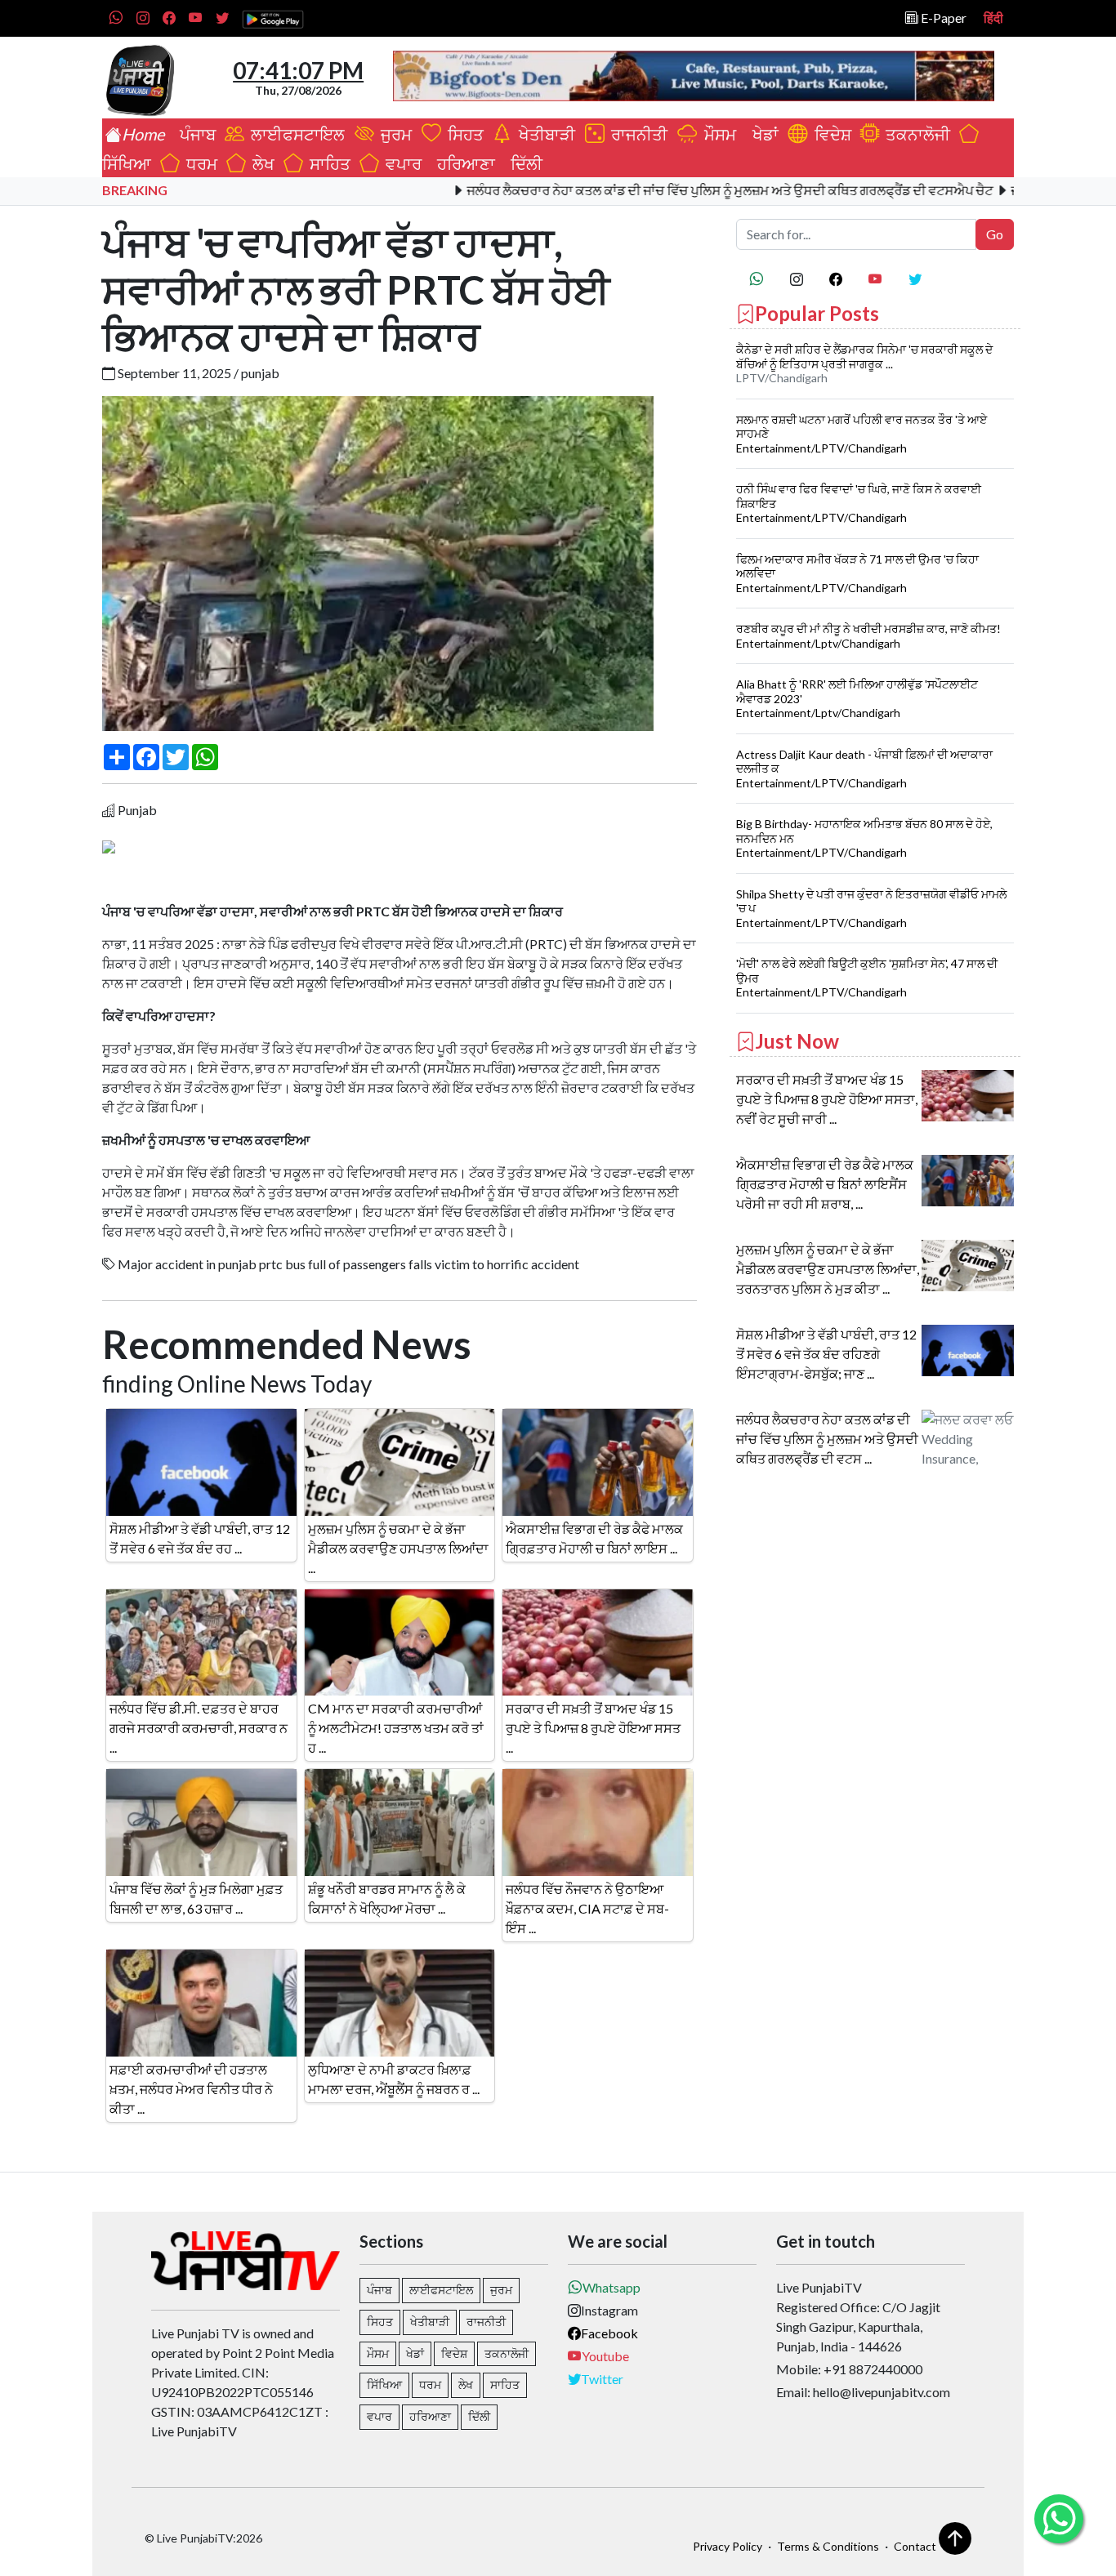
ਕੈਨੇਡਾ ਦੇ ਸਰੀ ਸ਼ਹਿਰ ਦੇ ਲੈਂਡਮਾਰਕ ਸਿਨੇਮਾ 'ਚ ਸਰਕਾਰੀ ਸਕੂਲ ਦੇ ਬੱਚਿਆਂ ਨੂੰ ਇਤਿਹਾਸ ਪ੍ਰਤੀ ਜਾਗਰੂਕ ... (864, 357)
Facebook (609, 2333)
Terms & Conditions (828, 2546)
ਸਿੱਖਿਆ (384, 2384)
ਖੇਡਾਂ (762, 134)
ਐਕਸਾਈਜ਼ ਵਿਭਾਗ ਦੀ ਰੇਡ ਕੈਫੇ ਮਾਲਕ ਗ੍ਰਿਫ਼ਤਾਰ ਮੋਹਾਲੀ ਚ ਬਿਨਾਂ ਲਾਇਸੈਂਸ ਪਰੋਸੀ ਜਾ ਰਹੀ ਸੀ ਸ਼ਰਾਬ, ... (825, 1184)
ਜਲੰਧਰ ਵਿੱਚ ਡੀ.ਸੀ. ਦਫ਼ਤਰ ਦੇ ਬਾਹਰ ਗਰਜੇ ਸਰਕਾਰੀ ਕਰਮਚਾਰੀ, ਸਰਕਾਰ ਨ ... (199, 1728)
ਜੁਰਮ (395, 134)
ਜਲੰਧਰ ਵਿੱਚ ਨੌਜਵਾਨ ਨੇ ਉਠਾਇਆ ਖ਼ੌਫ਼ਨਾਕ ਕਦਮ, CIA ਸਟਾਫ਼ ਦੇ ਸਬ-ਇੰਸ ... (587, 1908)
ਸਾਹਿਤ (327, 163)
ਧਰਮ (199, 163)
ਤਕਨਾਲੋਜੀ (915, 134)
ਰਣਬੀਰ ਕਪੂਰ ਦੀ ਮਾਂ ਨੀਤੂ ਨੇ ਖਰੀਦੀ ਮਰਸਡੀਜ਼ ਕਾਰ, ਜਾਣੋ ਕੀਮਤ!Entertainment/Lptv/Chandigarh (868, 636)
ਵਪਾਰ (400, 163)
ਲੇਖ (260, 163)
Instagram (609, 2310)
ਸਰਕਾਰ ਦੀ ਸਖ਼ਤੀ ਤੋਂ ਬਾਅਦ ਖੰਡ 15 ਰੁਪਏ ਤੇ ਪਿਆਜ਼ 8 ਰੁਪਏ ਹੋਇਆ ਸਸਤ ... (593, 1728)
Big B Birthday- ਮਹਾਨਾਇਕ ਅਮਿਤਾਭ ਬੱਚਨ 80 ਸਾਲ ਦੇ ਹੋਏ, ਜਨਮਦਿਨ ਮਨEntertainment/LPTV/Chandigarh (864, 838)
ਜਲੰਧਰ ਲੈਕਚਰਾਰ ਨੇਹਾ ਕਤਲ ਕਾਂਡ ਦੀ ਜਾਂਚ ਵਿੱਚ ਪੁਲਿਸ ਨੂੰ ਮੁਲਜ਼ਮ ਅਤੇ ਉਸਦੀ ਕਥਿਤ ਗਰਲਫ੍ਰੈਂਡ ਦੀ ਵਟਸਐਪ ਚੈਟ (667, 190)
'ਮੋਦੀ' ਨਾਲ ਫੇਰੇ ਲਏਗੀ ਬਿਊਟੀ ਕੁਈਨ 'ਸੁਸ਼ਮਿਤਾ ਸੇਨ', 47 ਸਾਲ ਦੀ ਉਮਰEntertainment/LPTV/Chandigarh (867, 978)
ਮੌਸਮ (719, 134)
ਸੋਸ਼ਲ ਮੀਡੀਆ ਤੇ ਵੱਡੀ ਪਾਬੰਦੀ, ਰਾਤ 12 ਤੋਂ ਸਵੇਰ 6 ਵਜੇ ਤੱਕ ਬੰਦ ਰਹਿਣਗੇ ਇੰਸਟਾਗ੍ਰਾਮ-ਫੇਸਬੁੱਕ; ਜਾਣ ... (826, 1354)
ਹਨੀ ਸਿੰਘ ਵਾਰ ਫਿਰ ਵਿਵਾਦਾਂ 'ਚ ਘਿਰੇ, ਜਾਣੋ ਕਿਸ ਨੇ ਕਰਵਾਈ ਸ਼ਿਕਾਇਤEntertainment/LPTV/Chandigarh (859, 503)
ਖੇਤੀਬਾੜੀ (545, 134)
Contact (915, 2546)
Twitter (602, 2379)
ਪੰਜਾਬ (194, 134)
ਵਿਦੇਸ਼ (830, 134)
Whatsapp (612, 2287)
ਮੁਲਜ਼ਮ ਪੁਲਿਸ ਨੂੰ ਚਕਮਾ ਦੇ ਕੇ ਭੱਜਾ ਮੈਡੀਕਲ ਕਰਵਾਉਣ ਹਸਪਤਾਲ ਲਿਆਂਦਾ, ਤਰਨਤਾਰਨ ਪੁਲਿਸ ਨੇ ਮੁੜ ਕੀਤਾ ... (828, 1269)
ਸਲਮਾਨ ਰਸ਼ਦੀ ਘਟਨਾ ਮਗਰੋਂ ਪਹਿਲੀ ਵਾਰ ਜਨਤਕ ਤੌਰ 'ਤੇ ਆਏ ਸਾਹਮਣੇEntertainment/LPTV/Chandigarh (862, 434)
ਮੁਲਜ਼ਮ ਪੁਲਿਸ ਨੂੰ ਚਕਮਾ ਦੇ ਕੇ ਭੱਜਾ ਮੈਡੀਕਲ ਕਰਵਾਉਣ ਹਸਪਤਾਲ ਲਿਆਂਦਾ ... (398, 1548)
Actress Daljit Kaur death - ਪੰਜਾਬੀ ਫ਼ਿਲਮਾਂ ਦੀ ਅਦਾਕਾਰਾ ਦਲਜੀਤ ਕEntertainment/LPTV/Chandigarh (864, 769)
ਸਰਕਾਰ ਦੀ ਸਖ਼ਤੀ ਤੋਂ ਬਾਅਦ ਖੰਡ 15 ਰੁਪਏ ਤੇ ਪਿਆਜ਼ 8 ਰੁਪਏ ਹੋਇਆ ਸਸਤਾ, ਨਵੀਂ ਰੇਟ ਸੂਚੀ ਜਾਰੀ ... (827, 1099)
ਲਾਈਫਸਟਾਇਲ (296, 134)
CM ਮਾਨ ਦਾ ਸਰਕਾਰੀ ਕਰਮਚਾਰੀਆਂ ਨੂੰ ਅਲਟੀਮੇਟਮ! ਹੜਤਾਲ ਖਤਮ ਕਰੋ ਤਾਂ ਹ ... (396, 1728)
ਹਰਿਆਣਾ (463, 163)
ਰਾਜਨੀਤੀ (638, 134)
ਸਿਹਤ (462, 134)
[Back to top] (955, 2538)
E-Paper (942, 18)
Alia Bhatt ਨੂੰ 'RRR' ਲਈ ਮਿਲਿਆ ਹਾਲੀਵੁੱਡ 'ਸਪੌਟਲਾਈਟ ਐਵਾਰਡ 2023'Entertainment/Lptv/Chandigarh (857, 698)
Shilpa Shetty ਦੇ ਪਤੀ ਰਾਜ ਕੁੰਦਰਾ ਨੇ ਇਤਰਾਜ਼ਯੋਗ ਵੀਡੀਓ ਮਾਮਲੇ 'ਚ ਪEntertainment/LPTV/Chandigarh (871, 908)
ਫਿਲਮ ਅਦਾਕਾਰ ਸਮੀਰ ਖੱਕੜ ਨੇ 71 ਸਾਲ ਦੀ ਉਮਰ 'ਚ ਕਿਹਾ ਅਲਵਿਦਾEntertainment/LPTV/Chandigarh (857, 573)
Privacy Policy (728, 2546)
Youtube (605, 2356)
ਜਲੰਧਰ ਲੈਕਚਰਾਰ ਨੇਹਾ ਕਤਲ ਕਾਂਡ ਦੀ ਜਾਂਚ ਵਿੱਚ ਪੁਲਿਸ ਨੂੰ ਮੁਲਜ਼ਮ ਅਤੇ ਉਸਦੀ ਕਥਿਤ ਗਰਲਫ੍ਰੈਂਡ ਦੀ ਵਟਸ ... (827, 1439)
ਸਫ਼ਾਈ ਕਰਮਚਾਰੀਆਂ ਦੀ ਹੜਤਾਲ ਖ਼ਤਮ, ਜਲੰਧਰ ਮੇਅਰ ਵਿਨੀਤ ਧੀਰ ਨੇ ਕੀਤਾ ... (191, 2089)
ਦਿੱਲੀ (523, 163)
